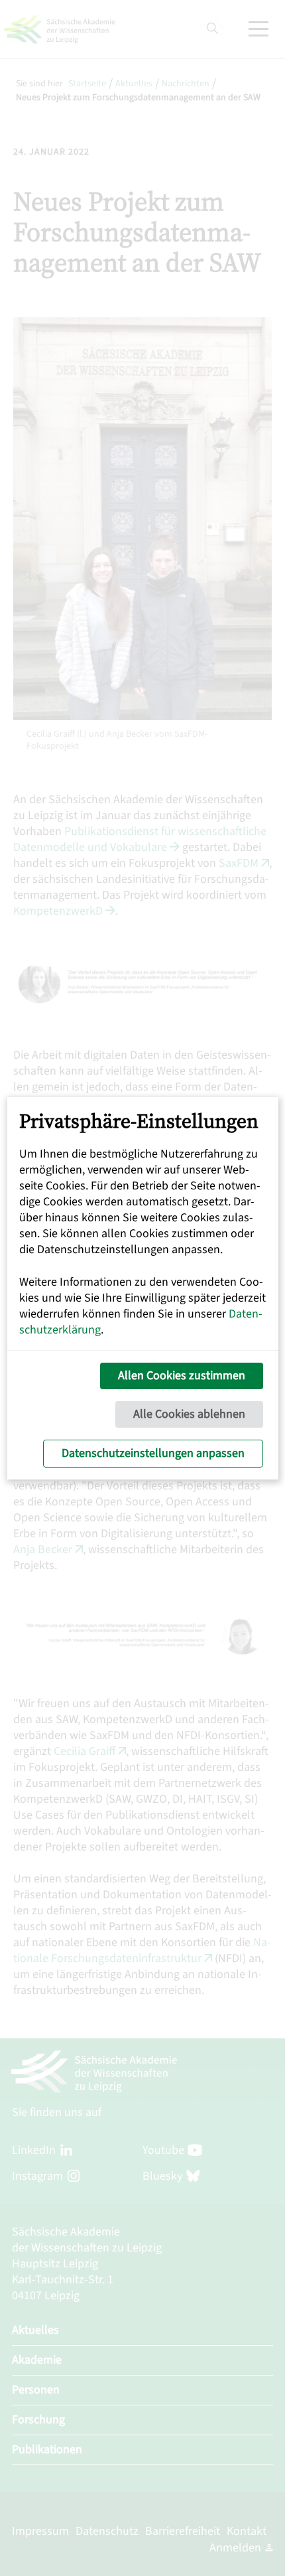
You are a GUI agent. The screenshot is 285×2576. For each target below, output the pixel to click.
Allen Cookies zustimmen (182, 1376)
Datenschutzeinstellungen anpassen (153, 1453)
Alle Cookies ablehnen (189, 1414)
